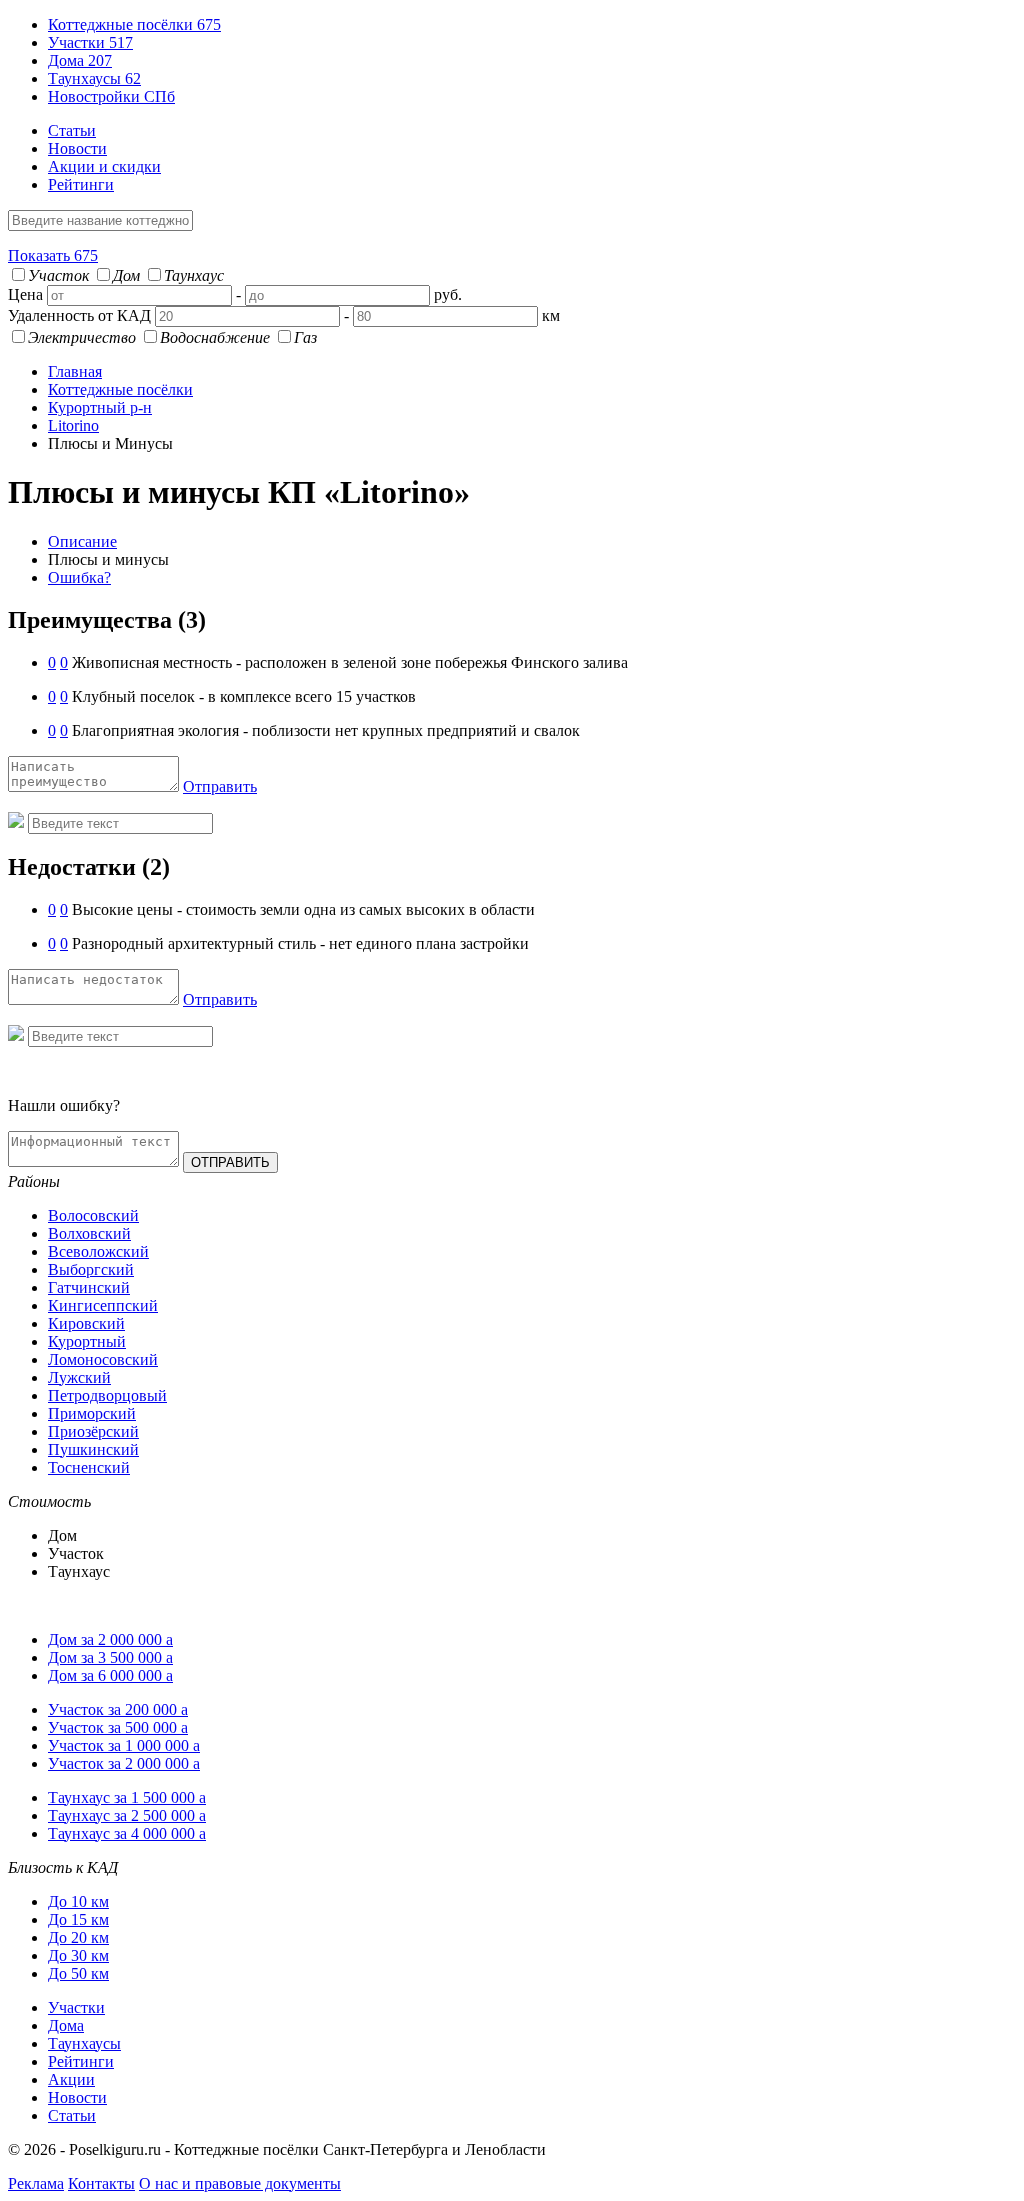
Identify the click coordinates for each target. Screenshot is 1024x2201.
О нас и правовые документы (240, 2183)
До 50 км (78, 1973)
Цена (25, 294)
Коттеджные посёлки (134, 24)
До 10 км (78, 1901)
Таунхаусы (94, 78)
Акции (71, 2079)
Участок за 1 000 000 (124, 1745)
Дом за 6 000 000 (110, 1675)
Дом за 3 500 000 (110, 1657)
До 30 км (78, 1955)
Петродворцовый (107, 1395)
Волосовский (93, 1215)
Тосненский (89, 1467)
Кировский (86, 1323)
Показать (53, 255)
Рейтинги (81, 184)
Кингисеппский (103, 1305)
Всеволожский (98, 1251)
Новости (77, 148)
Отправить (220, 786)
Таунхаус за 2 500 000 (127, 1815)
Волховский (89, 1233)
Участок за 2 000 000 (124, 1763)
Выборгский (91, 1269)
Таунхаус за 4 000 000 (127, 1833)
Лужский (79, 1377)
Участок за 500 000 (118, 1727)
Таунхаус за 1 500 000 (127, 1797)
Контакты (101, 2183)
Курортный (87, 1341)
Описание (82, 541)
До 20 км (78, 1937)
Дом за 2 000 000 (110, 1639)
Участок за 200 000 (118, 1709)
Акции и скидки (104, 166)
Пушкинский (93, 1449)
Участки (90, 42)
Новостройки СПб (111, 96)
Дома (80, 60)
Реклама (36, 2183)
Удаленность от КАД (79, 315)
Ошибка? (79, 577)
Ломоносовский (103, 1359)
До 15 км (78, 1919)
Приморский (92, 1413)
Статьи (72, 130)
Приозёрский (93, 1431)
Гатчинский (89, 1287)
